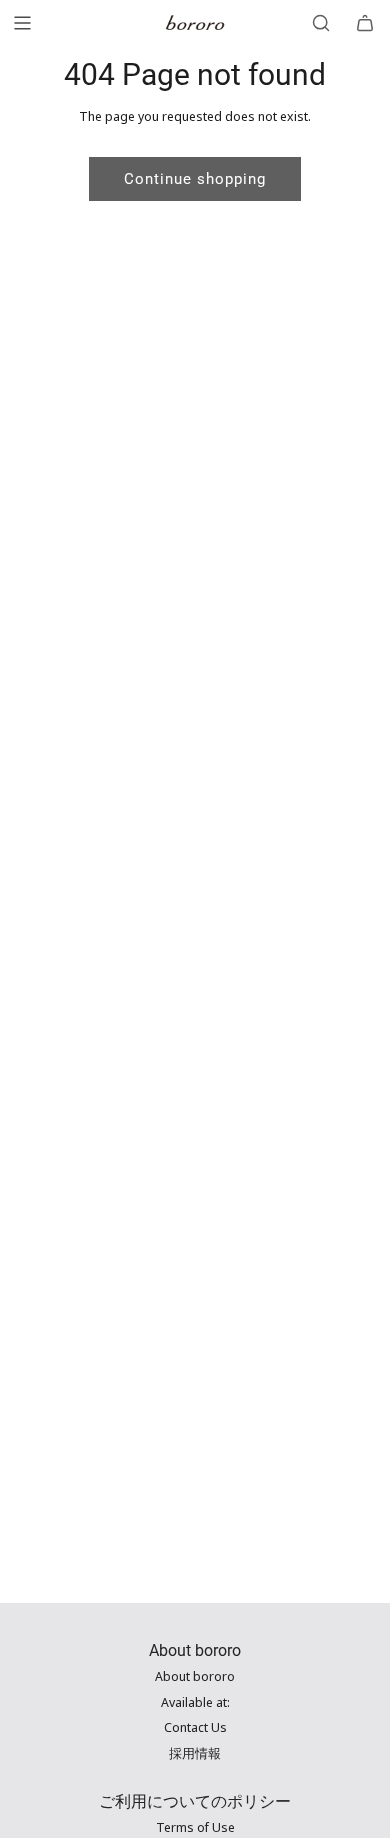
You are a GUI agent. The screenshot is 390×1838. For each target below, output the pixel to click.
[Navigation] (22, 23)
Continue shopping (195, 179)
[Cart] (365, 23)
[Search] (321, 23)
